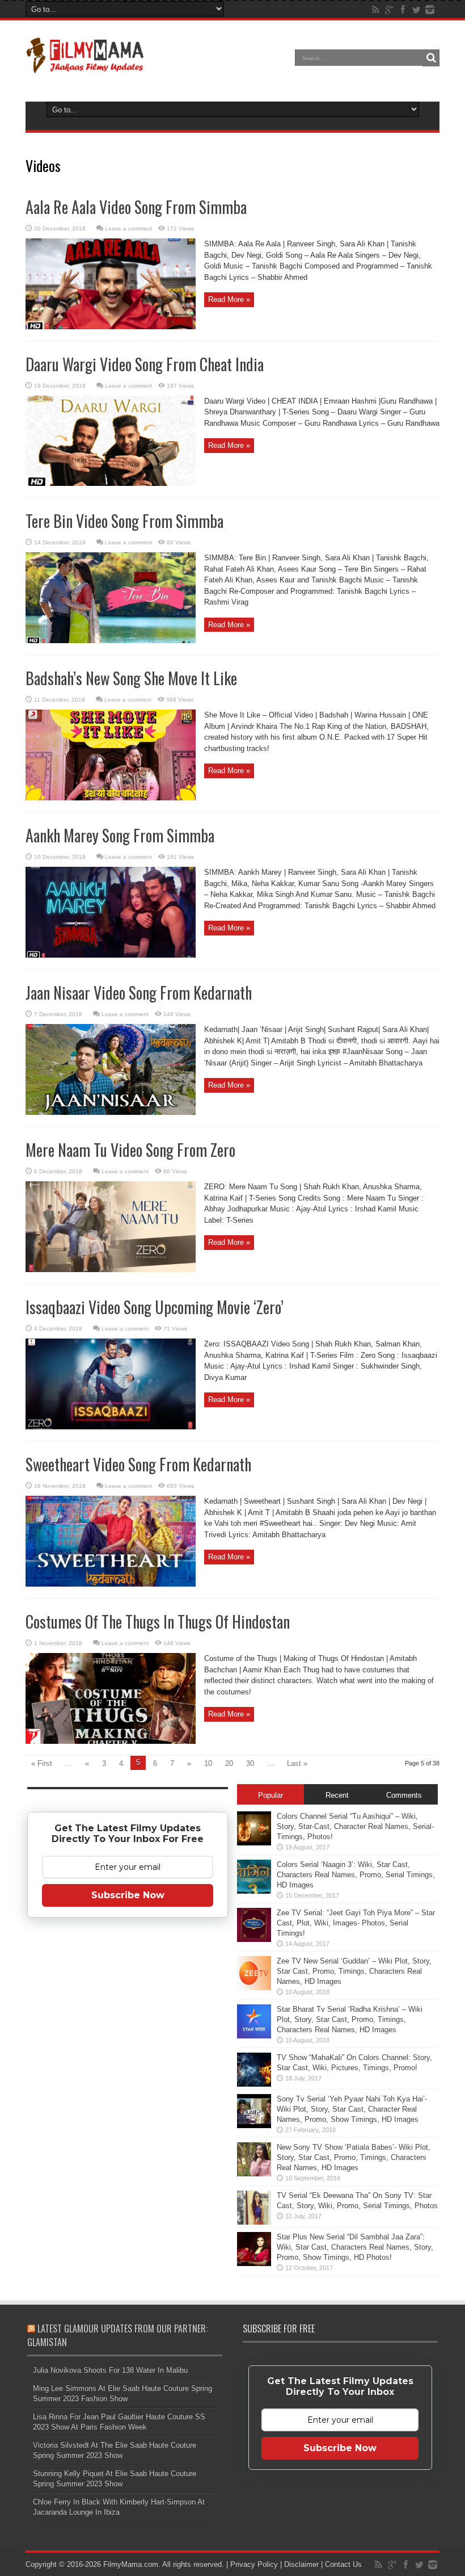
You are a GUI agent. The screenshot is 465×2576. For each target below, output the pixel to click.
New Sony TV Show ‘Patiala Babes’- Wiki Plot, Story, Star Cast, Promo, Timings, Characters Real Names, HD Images (354, 2157)
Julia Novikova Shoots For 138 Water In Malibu (110, 2370)
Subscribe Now (128, 1895)
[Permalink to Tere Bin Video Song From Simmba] (111, 641)
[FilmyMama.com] (85, 66)
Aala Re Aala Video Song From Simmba (136, 207)
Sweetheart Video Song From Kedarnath (138, 1464)
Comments (404, 1795)
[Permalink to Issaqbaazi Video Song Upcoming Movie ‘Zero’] (111, 1427)
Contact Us (343, 2564)
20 (229, 1763)
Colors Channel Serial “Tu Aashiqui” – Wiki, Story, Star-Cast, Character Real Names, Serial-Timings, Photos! (355, 1826)
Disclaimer (301, 2564)
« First (42, 1763)
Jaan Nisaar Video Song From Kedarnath (139, 993)
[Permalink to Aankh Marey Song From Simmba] (111, 955)
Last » (297, 1763)
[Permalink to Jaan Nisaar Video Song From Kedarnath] (111, 1112)
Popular (270, 1795)
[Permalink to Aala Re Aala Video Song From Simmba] (111, 327)
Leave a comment (128, 228)
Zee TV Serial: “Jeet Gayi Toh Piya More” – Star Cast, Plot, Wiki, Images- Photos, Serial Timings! (356, 1923)
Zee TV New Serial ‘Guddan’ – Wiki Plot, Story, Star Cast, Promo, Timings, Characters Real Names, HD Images (354, 1971)
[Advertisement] (128, 2105)
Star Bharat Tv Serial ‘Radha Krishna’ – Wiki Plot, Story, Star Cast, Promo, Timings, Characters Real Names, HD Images (350, 2019)
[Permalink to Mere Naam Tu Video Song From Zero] (111, 1270)
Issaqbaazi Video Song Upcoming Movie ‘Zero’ (155, 1307)
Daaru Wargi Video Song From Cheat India (145, 364)
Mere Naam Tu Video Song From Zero (130, 1150)
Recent (337, 1795)
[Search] (431, 58)
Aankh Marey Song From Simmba (120, 835)
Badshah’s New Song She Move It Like (131, 678)
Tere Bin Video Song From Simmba (124, 521)
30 (250, 1763)
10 (208, 1763)
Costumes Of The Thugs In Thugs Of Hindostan (158, 1621)
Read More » (229, 299)
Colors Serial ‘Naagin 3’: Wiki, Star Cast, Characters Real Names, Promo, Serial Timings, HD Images (356, 1875)
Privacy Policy (254, 2564)
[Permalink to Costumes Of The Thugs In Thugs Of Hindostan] (111, 1741)
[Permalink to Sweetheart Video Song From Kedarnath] (111, 1584)
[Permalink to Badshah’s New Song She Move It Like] (111, 798)
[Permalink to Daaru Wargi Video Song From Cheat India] (111, 483)
